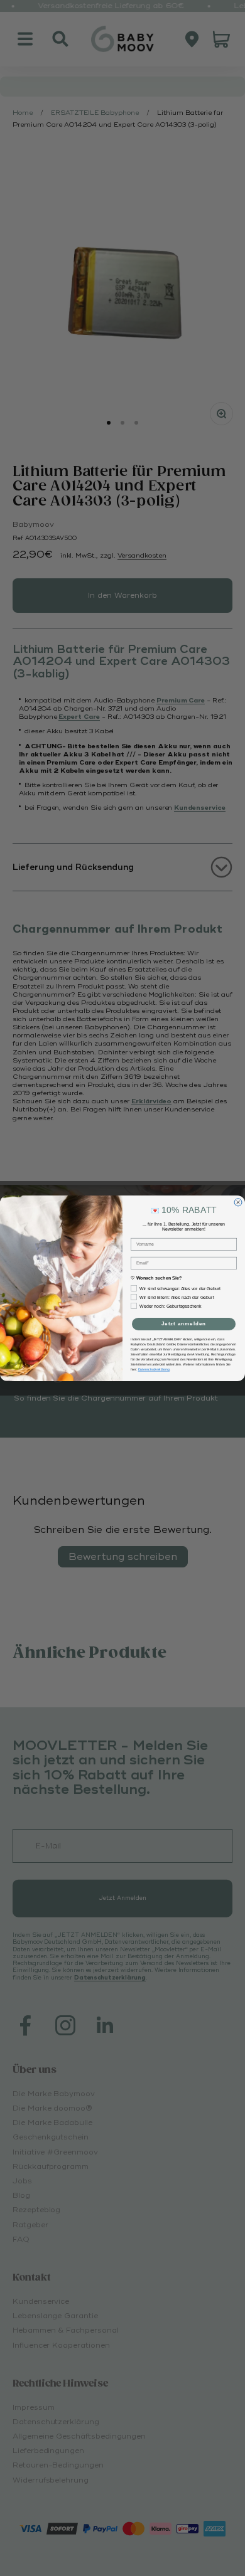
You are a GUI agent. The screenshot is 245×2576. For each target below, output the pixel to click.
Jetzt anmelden (184, 1324)
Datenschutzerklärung (154, 1369)
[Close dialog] (238, 1202)
